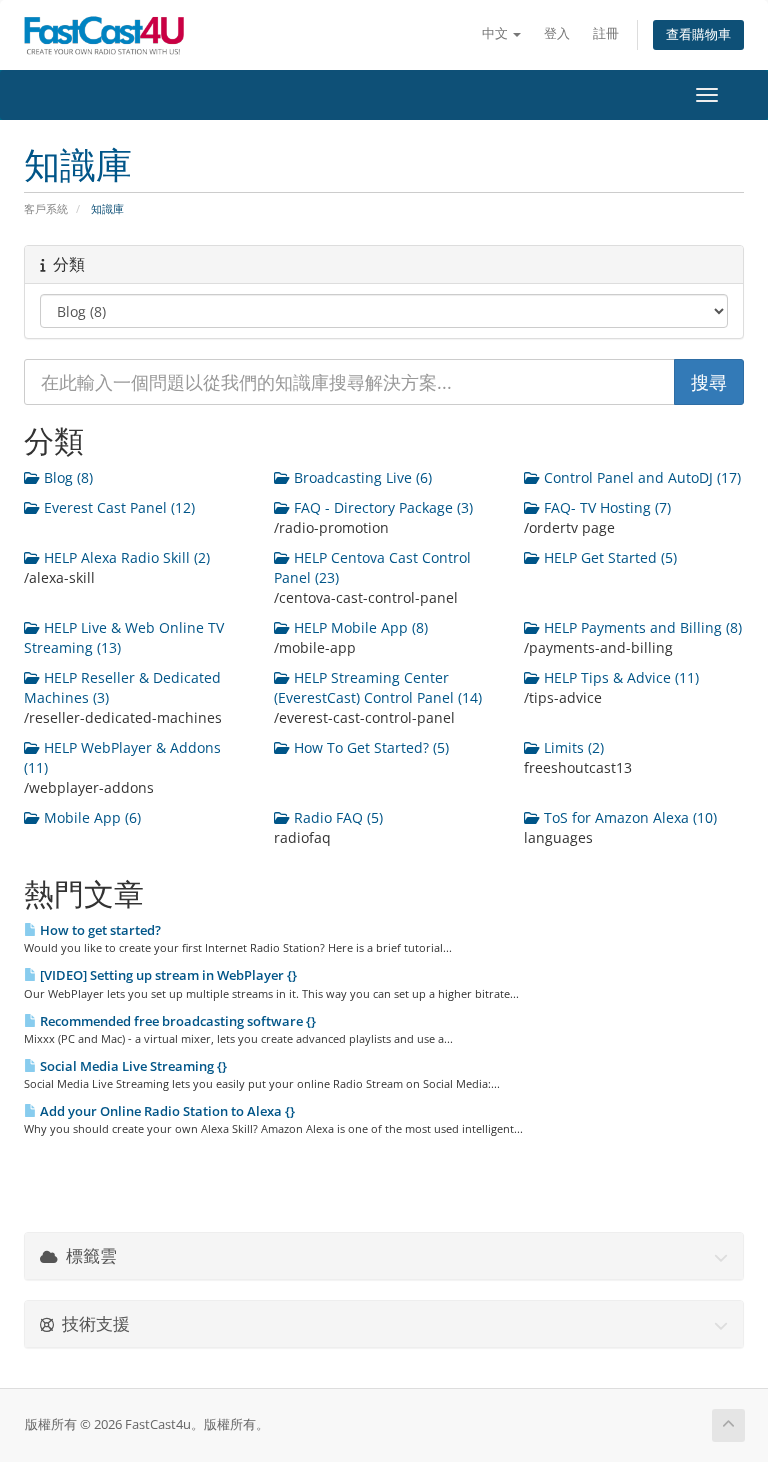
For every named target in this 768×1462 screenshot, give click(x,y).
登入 (557, 33)
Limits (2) (572, 747)
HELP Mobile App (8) (359, 627)
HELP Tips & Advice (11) (619, 677)
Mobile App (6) (90, 817)
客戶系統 (46, 208)
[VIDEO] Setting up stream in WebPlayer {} (167, 975)
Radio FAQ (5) (336, 817)
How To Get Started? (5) (369, 747)
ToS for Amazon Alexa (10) (628, 817)
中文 (496, 33)
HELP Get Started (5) (608, 557)
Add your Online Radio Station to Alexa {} (166, 1111)
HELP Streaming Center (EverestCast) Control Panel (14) (378, 687)
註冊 (606, 33)
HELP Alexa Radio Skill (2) (125, 557)
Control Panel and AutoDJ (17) (640, 477)
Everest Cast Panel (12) (117, 507)
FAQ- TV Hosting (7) (605, 507)
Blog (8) (66, 477)
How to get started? (99, 930)
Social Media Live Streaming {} (132, 1066)
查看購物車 (698, 34)
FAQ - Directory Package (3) (381, 507)
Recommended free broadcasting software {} (176, 1021)
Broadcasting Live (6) (361, 477)
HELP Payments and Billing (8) (641, 627)
